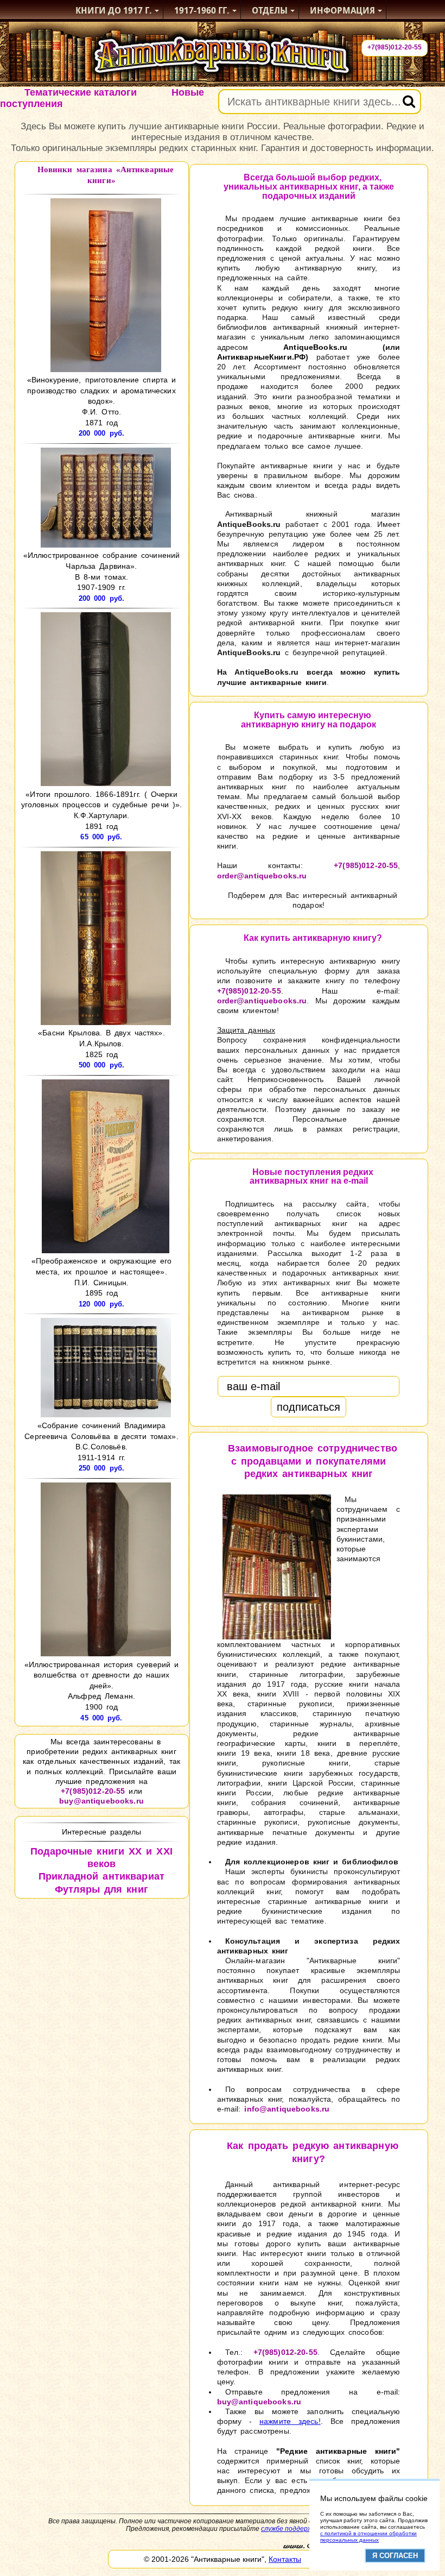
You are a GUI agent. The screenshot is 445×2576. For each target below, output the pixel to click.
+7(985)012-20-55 (395, 47)
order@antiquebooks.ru (262, 876)
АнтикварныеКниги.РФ (262, 357)
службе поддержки (290, 2529)
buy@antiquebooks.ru (101, 1801)
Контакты (285, 2559)
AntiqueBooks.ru (315, 347)
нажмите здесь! (290, 2421)
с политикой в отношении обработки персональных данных (368, 2537)
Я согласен (395, 2556)
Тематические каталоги (81, 92)
